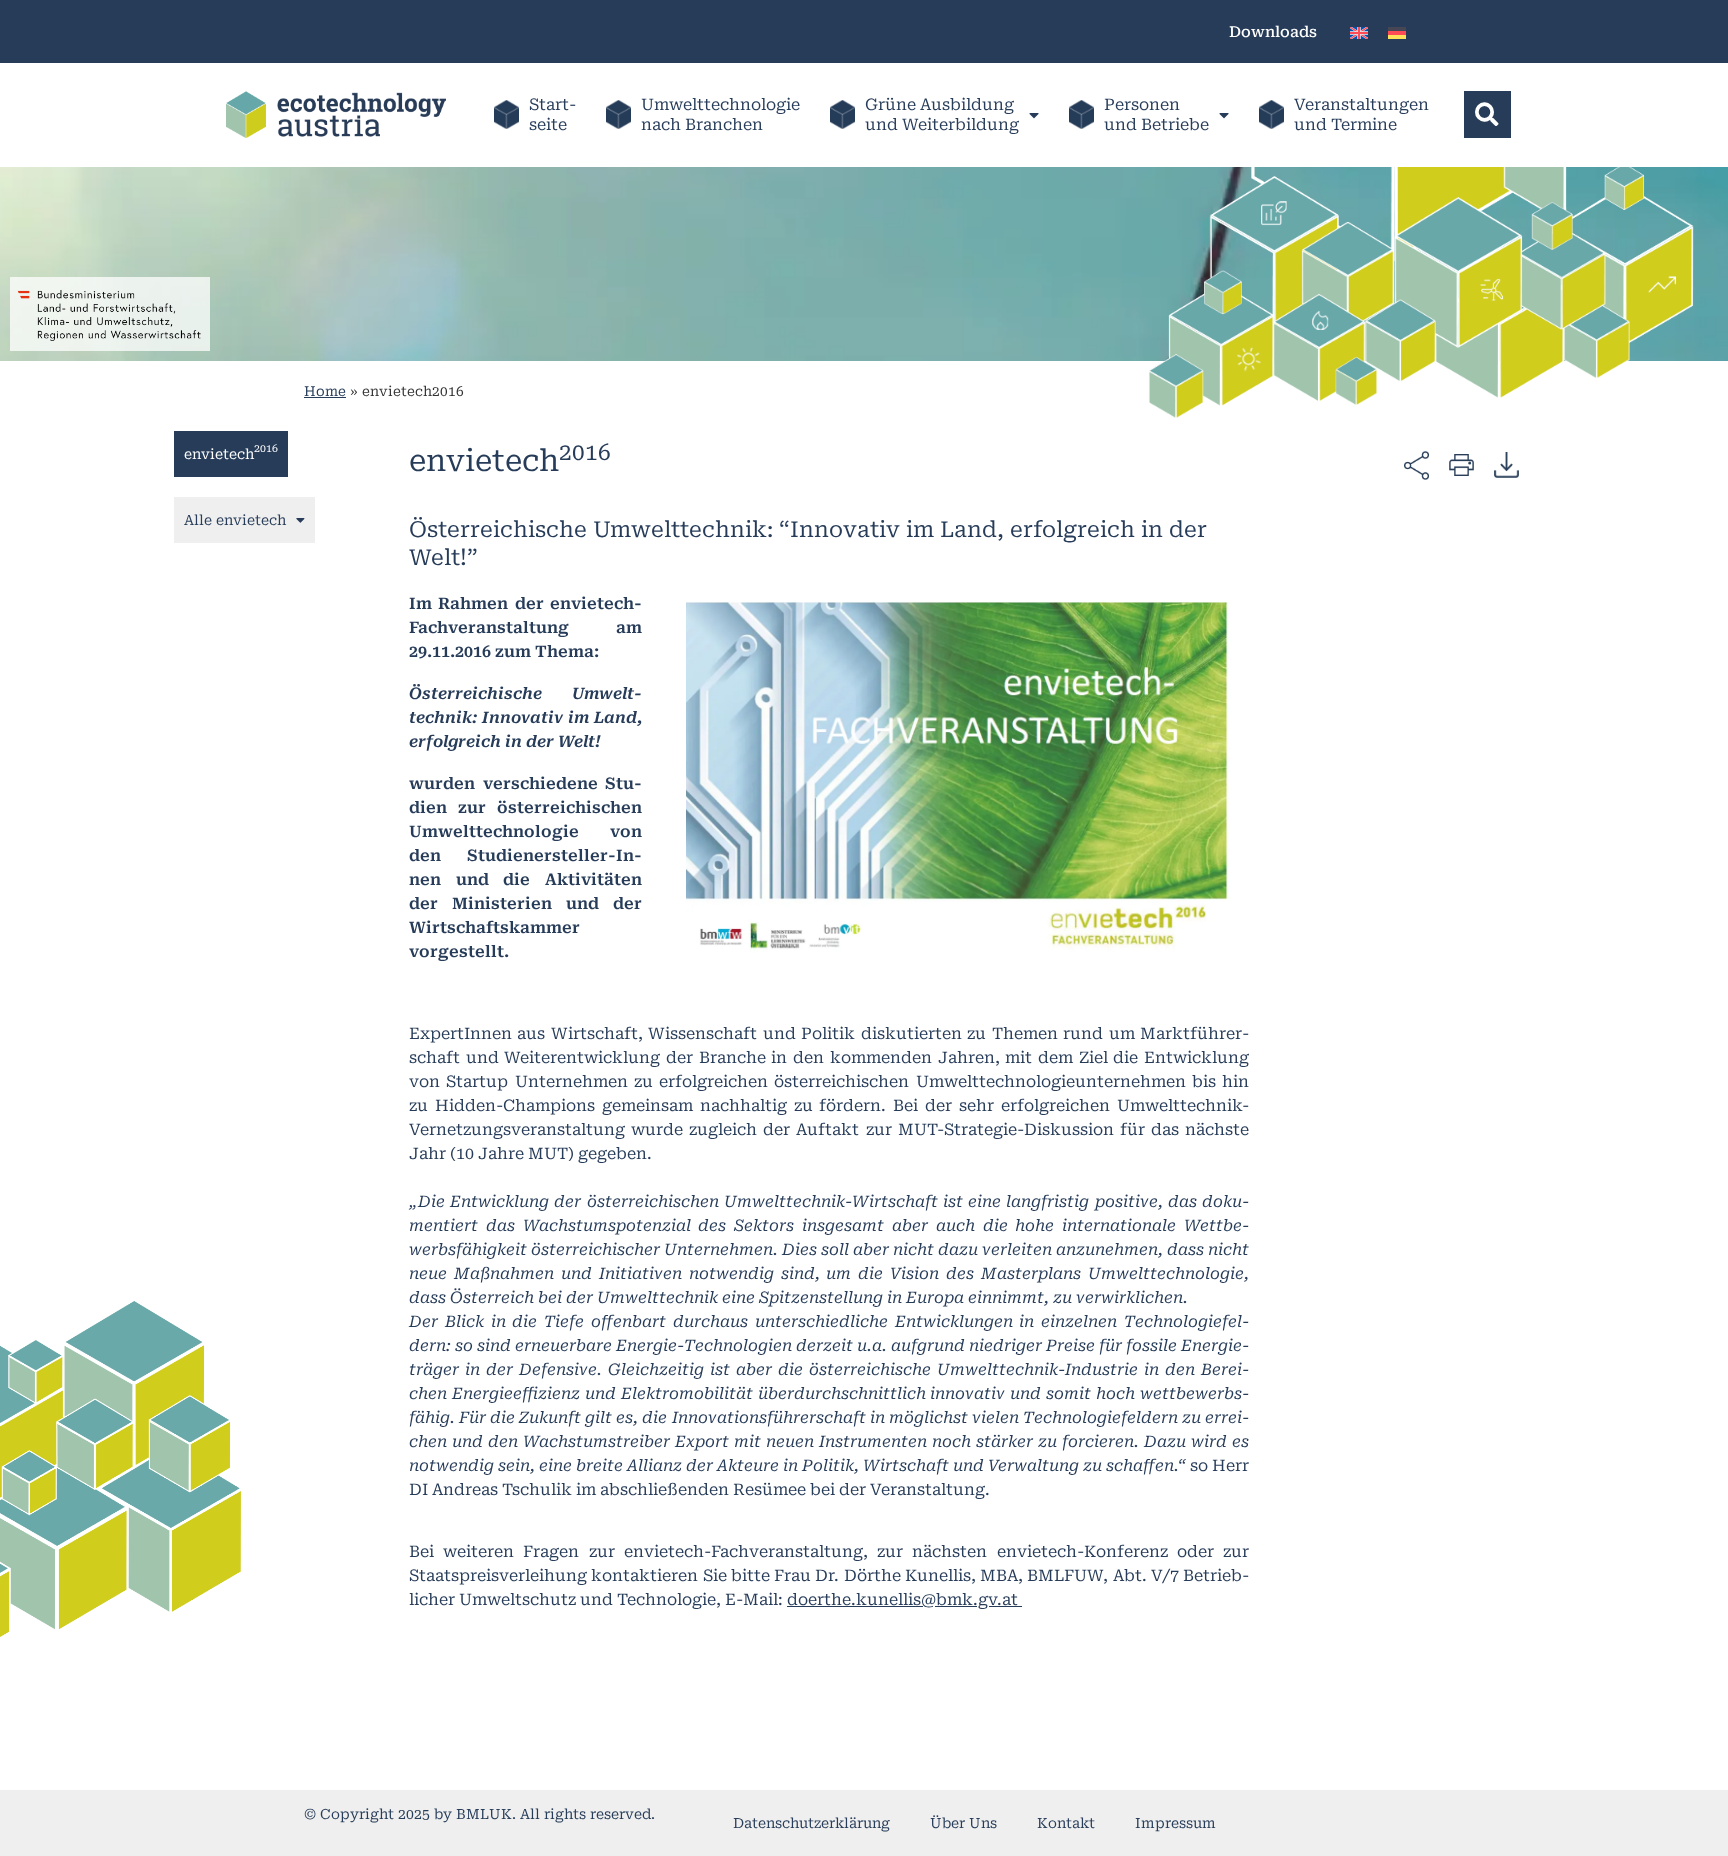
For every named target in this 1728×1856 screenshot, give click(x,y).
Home (325, 391)
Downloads (1273, 32)
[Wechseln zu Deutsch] (1397, 31)
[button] (1487, 114)
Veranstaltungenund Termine (1361, 114)
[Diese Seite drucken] (1461, 463)
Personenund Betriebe (1156, 114)
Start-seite (552, 114)
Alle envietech (235, 520)
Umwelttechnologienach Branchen (720, 114)
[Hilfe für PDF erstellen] (1506, 464)
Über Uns (963, 1823)
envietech (231, 452)
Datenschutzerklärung (811, 1823)
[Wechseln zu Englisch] (1359, 31)
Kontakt (1066, 1823)
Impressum (1175, 1823)
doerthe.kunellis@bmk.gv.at (904, 1599)
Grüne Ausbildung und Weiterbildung (942, 114)
